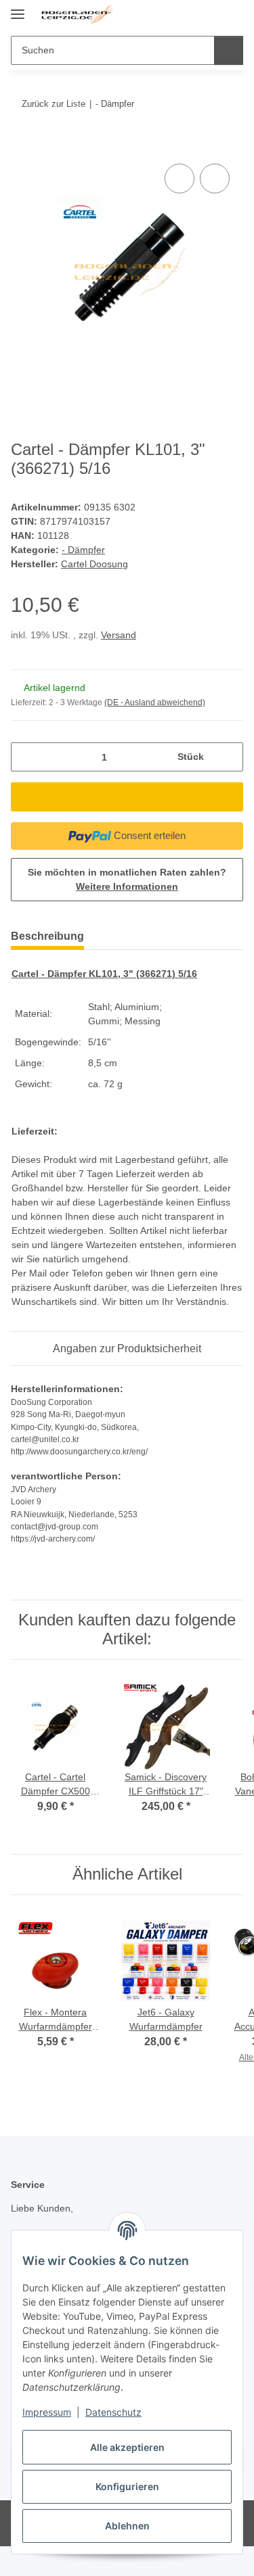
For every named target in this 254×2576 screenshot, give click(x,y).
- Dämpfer (83, 550)
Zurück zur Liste (54, 104)
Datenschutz (113, 2412)
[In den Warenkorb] (22, 145)
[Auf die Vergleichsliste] (179, 178)
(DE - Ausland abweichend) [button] (155, 702)
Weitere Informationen (127, 886)
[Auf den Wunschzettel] (215, 178)
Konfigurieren (127, 2486)
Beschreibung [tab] (47, 936)
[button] (190, 15)
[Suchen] (229, 50)
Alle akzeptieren (127, 2447)
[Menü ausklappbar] (18, 8)
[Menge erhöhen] (228, 757)
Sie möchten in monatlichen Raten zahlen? (127, 879)
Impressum (47, 2412)
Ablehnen (127, 2526)
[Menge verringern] (26, 757)
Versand (119, 635)
